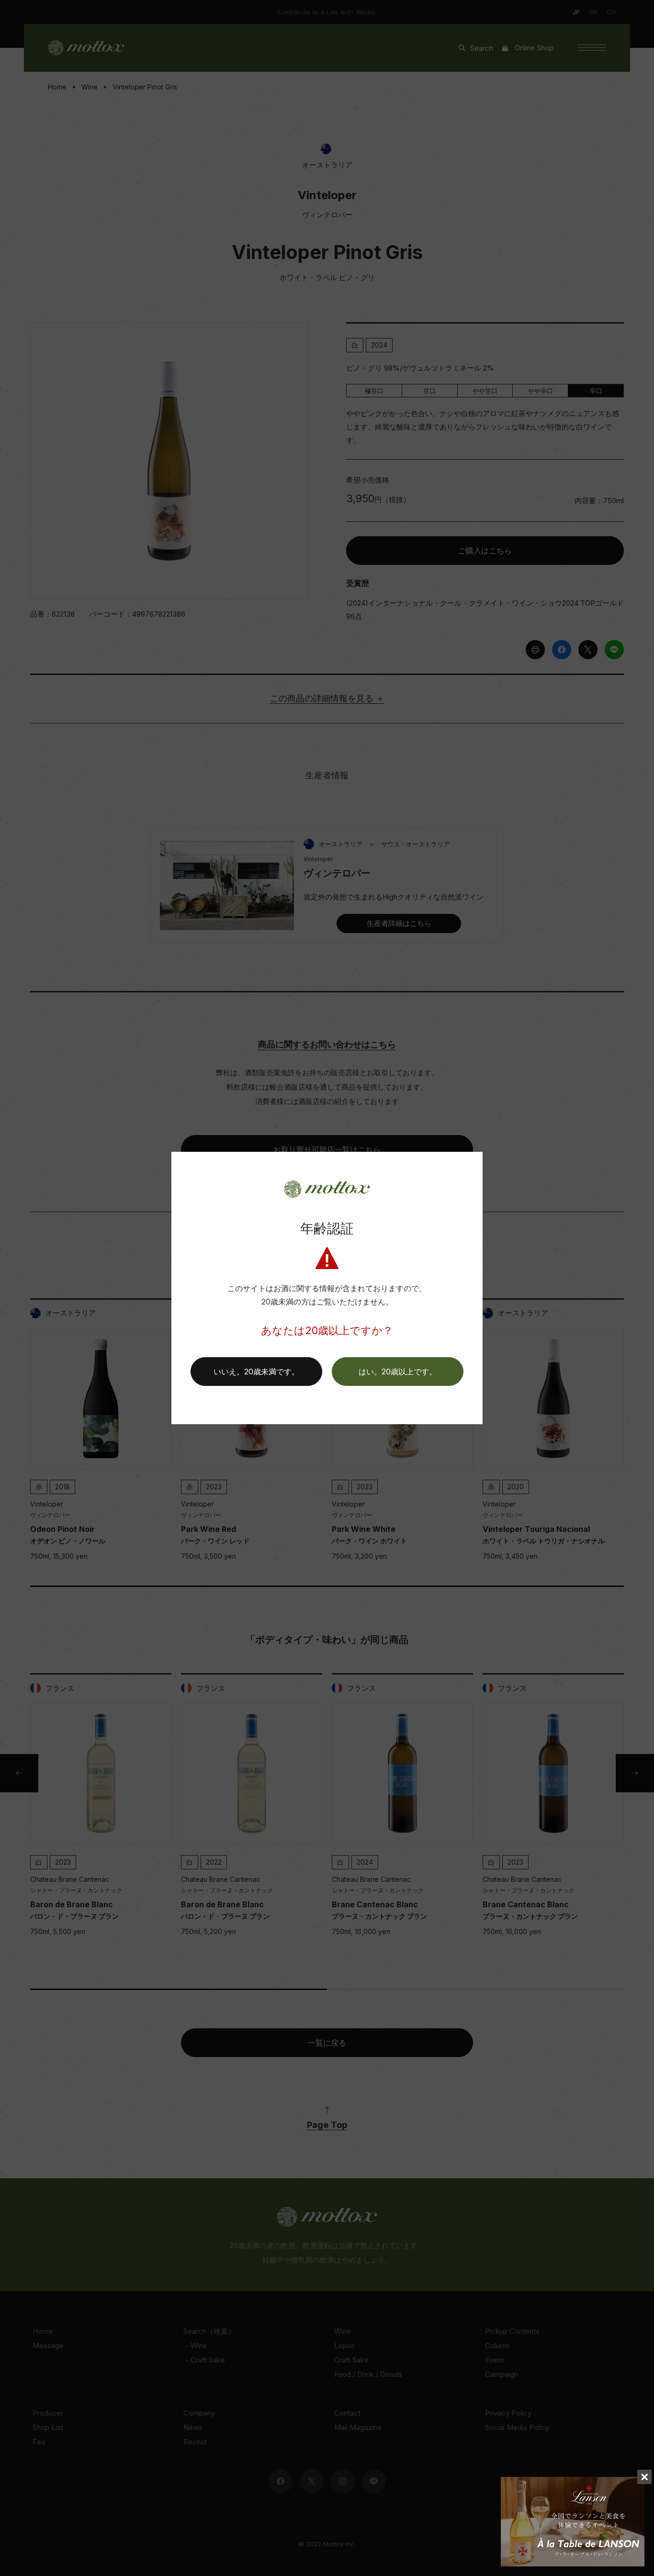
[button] (398, 1372)
